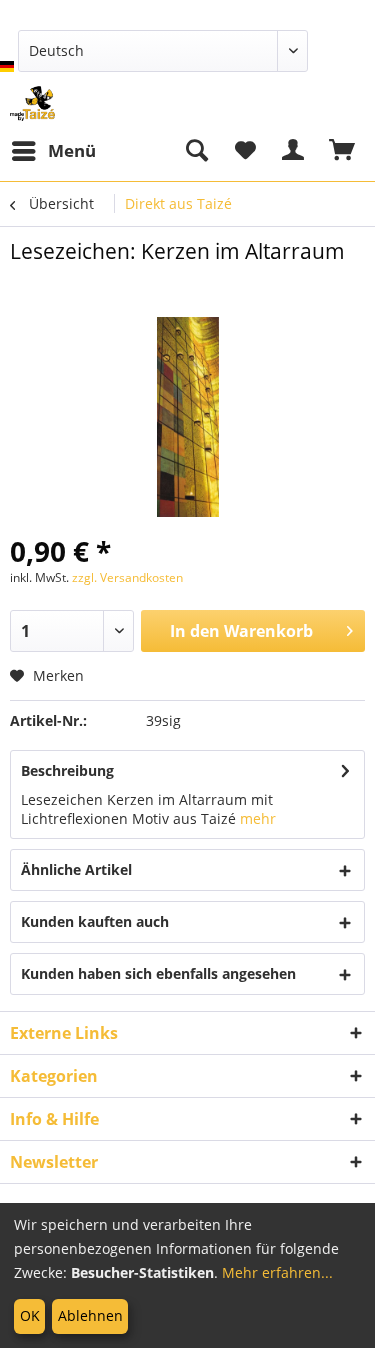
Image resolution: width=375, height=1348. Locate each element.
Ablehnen (90, 1315)
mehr (258, 818)
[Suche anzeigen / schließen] (196, 151)
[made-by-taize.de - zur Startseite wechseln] (32, 103)
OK (30, 1315)
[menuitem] (53, 151)
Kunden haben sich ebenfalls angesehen (158, 973)
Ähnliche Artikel (76, 869)
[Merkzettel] (245, 151)
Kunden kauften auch (95, 921)
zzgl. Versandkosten (127, 577)
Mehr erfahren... (277, 1272)
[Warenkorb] (343, 151)
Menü (72, 150)
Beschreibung (67, 770)
